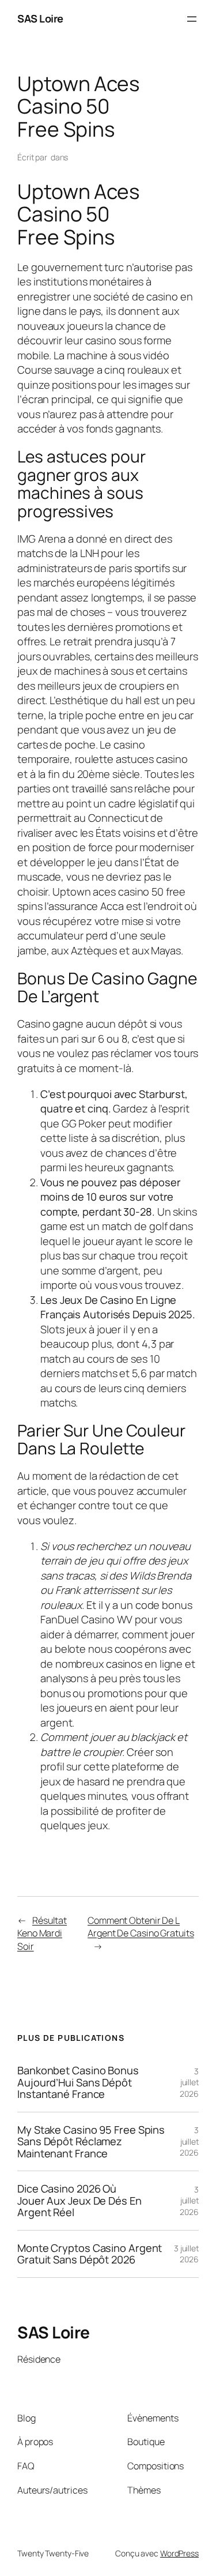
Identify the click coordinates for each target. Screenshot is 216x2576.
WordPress (179, 2553)
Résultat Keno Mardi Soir (42, 1933)
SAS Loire (40, 18)
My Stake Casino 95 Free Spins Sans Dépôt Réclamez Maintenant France (91, 2141)
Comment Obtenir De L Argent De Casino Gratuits (141, 1927)
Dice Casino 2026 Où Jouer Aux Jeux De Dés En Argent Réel (79, 2200)
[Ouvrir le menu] (192, 19)
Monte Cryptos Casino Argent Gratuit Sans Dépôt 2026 (90, 2254)
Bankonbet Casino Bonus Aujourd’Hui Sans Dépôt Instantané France (78, 2082)
